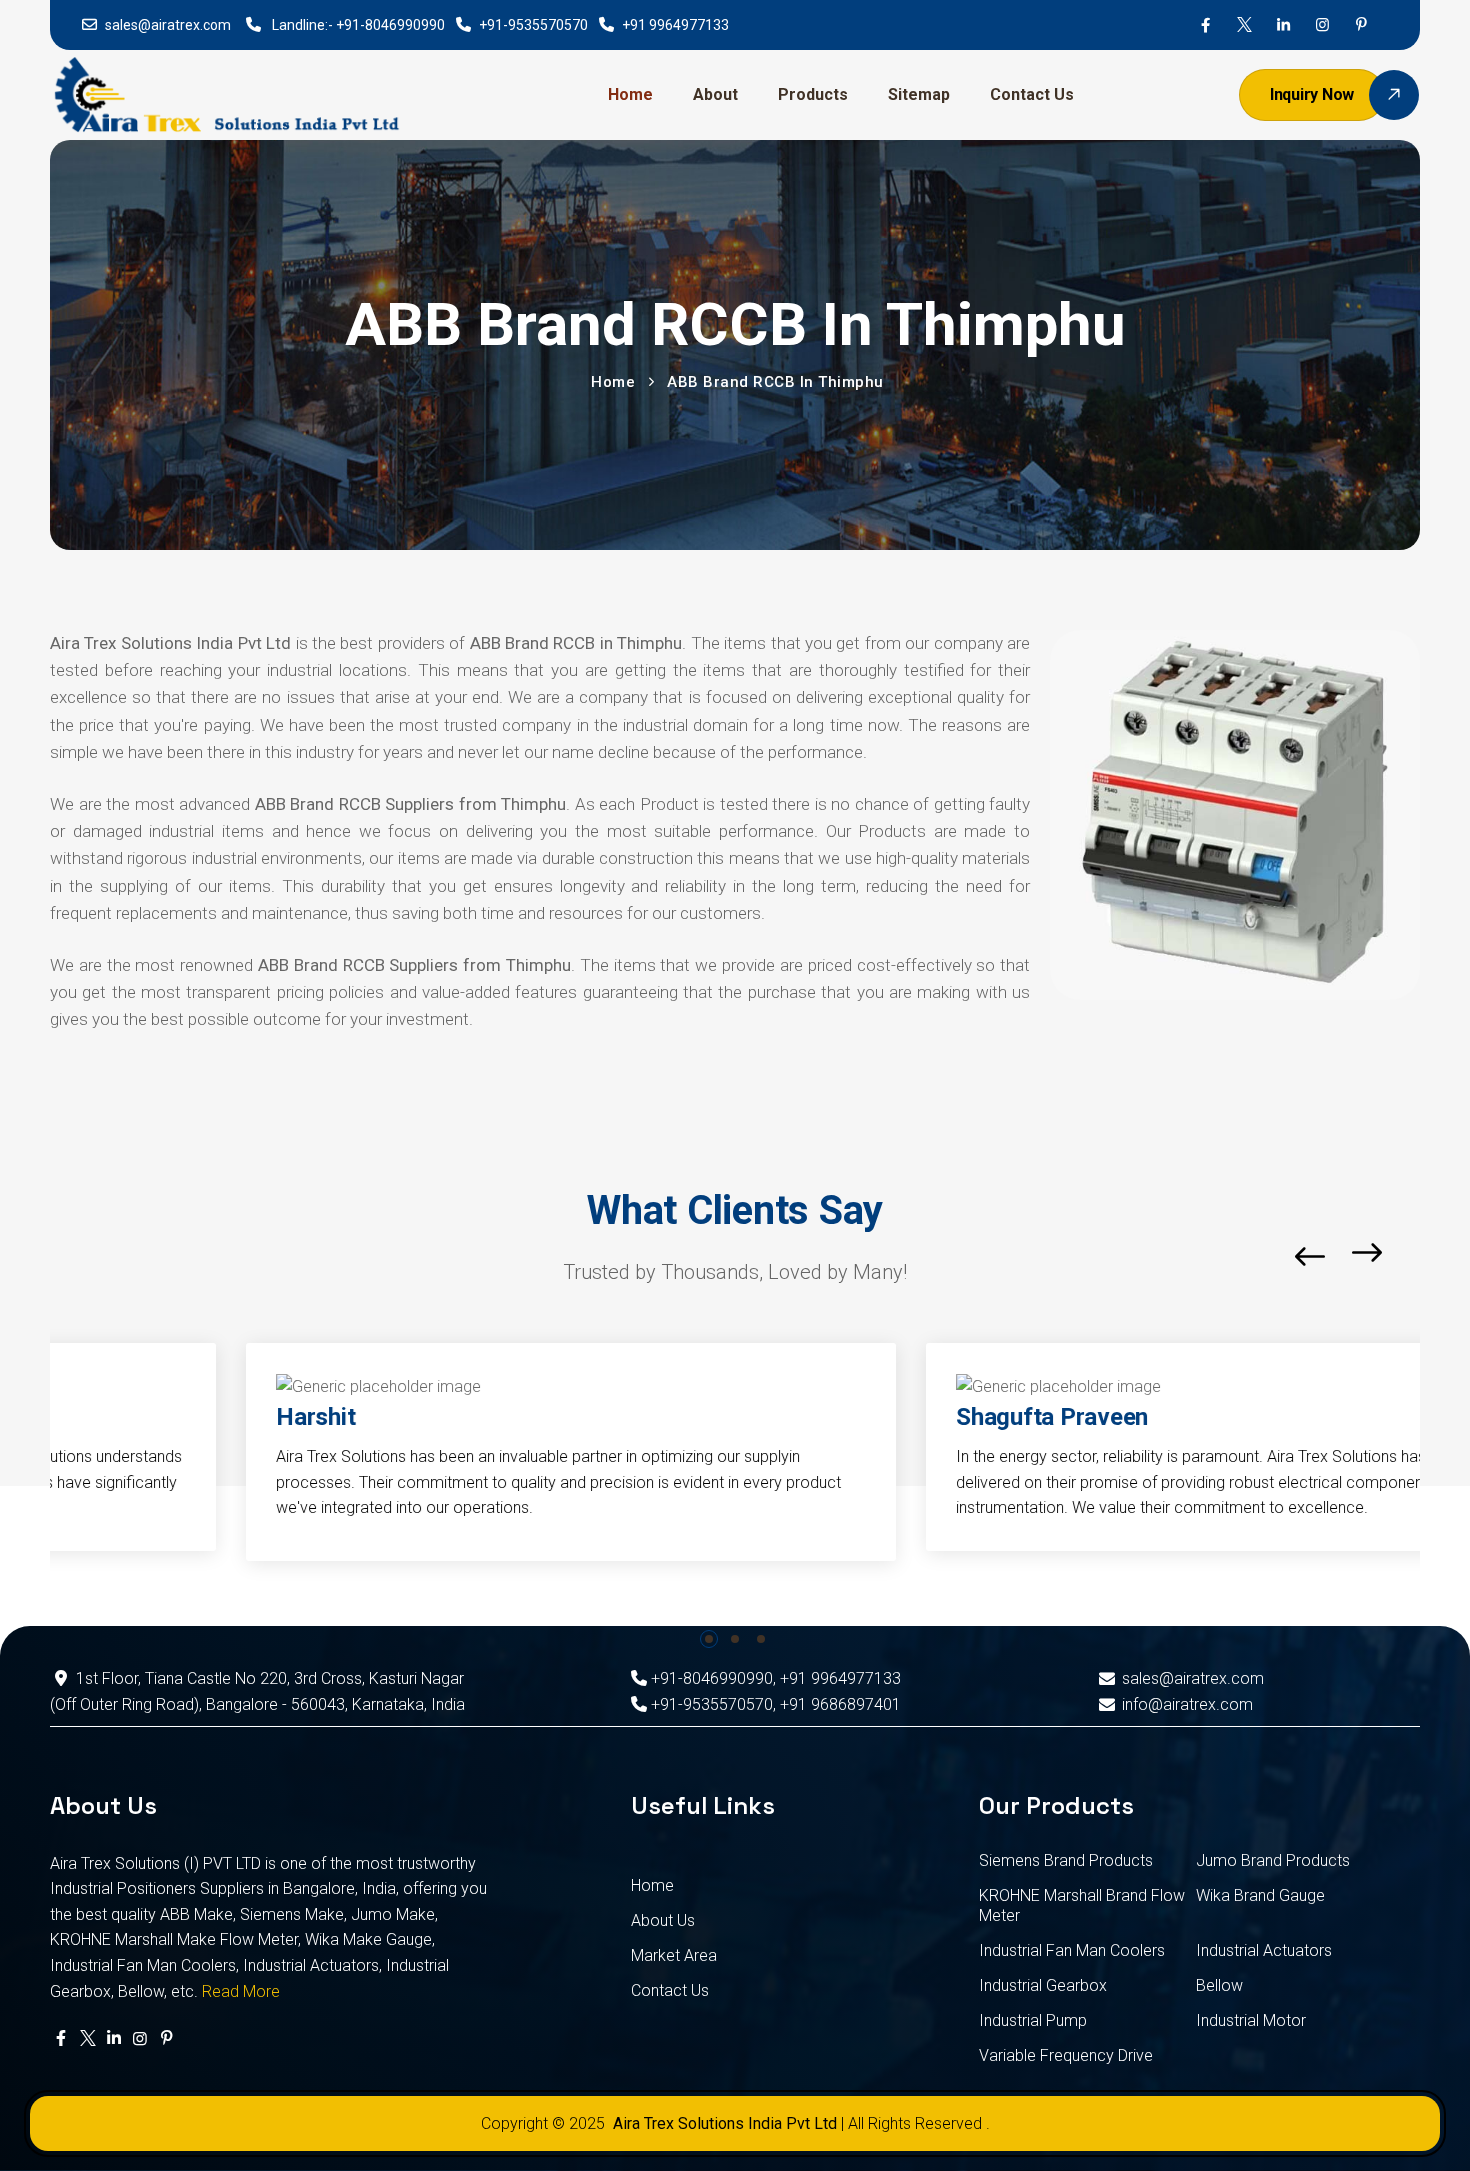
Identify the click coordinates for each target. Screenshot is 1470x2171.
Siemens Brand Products (1066, 1860)
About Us (663, 1920)
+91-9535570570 (533, 25)
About (715, 94)
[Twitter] (1244, 25)
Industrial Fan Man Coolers (1072, 1950)
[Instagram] (1322, 25)
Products (813, 94)
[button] (1414, 1256)
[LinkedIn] (1283, 25)
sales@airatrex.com (168, 25)
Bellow (1219, 1985)
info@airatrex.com (1187, 1704)
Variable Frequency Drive (1066, 2055)
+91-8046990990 (390, 25)
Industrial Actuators (1264, 1950)
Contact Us (1032, 94)
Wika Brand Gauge (1260, 1895)
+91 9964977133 (675, 25)
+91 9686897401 (840, 1704)
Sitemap (919, 94)
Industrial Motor (1251, 2020)
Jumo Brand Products (1273, 1860)
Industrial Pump (1033, 2020)
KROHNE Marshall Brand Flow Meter (1082, 1905)
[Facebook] (1205, 25)
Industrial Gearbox (1043, 1985)
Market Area (674, 1955)
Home (630, 94)
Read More (241, 1991)
